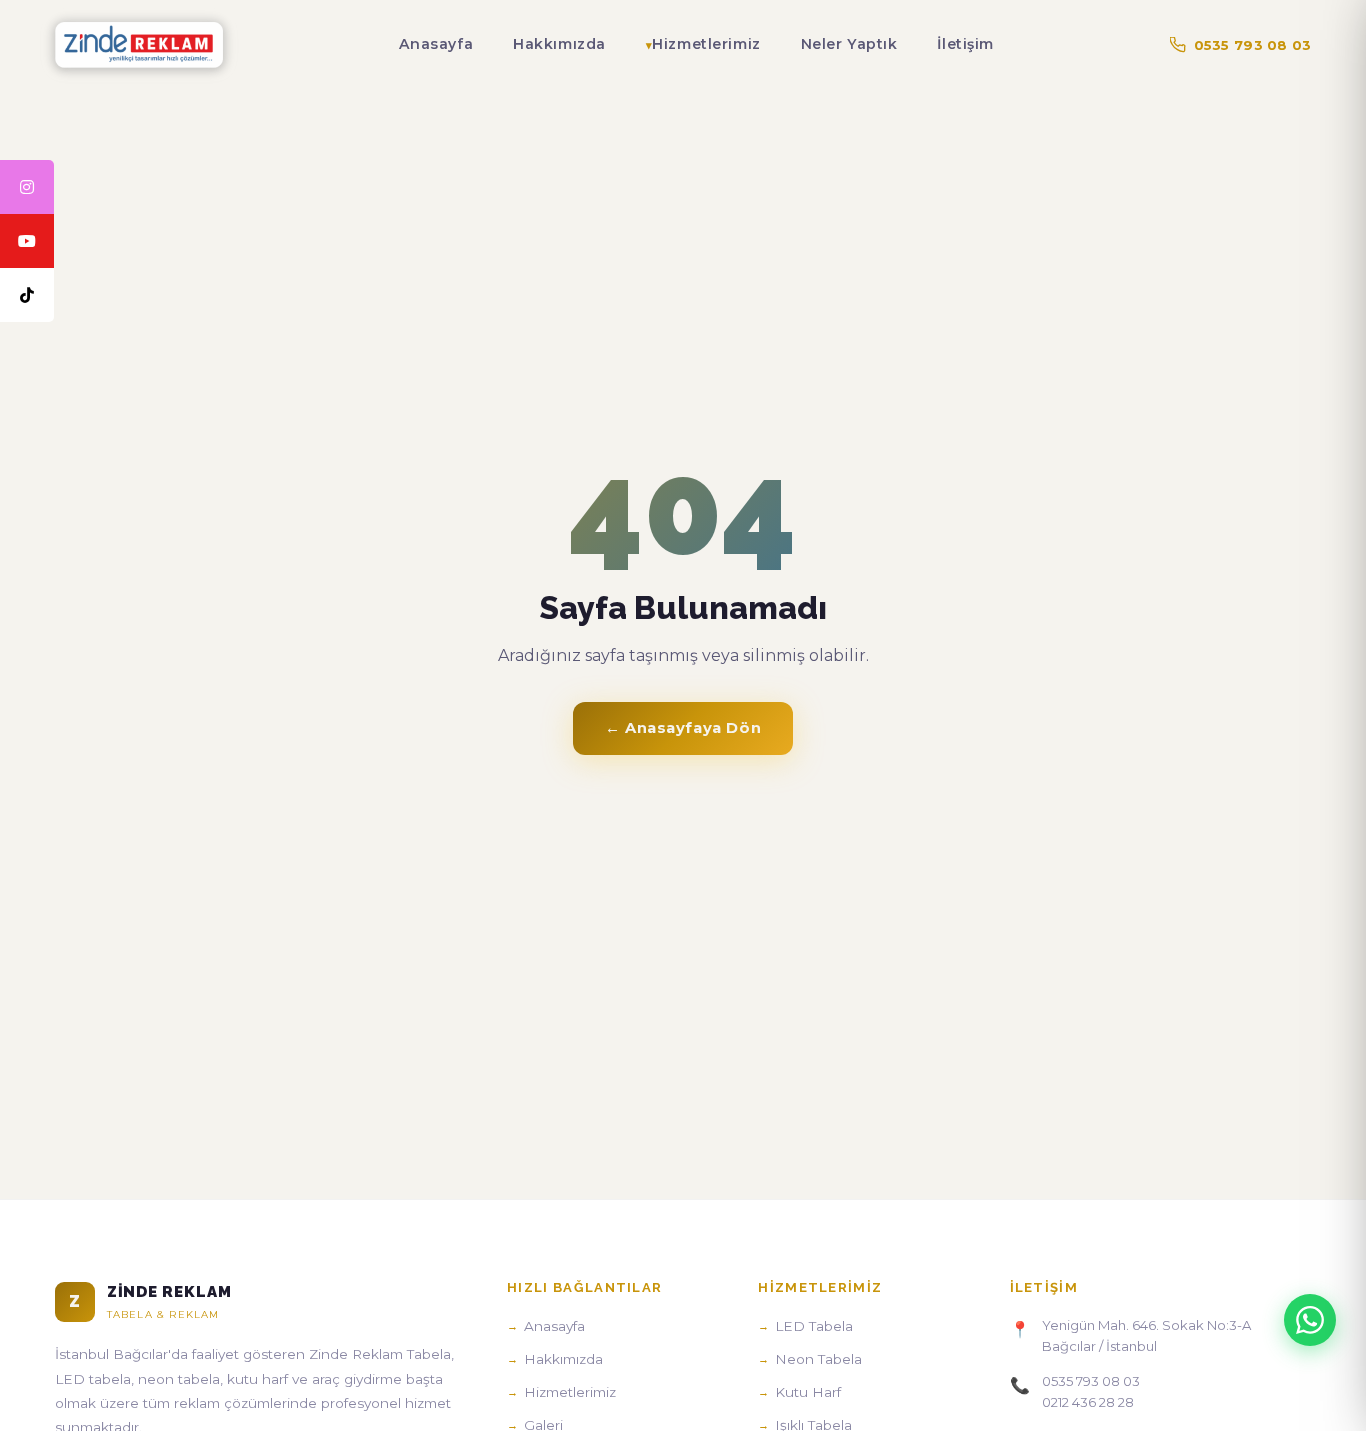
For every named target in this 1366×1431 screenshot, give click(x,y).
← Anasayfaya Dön (683, 728)
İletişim (965, 44)
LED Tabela (814, 1326)
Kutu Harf (808, 1392)
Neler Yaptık (849, 44)
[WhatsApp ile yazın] (1310, 1320)
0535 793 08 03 (1253, 45)
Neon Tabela (818, 1359)
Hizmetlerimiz (706, 44)
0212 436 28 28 (1088, 1402)
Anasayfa (436, 44)
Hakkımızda (559, 44)
